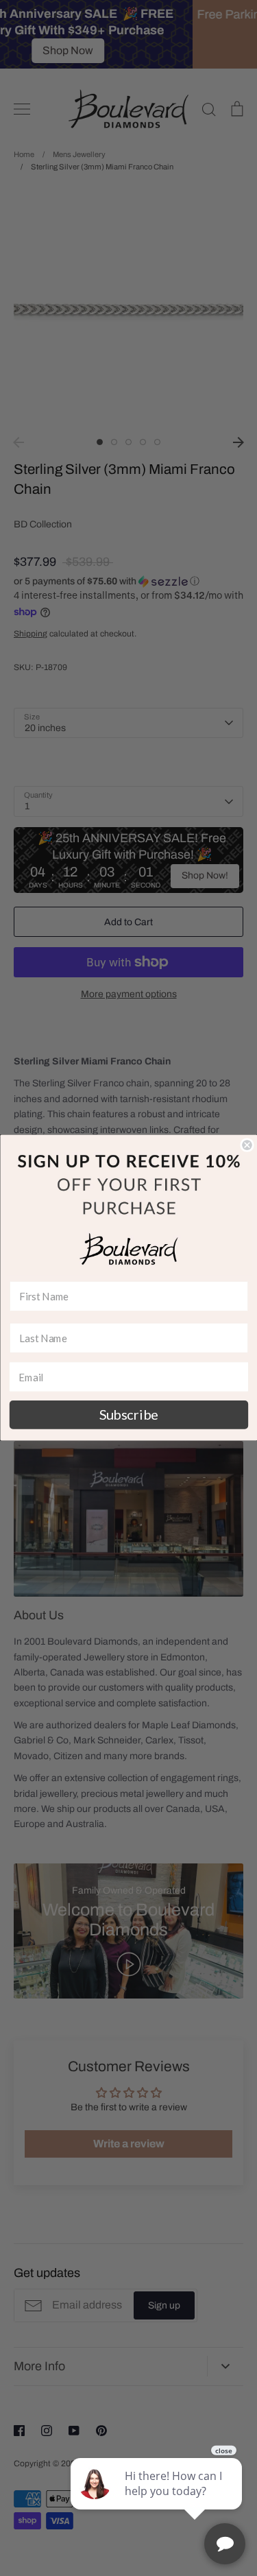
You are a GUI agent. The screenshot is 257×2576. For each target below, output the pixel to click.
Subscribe (128, 1415)
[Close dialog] (247, 1146)
